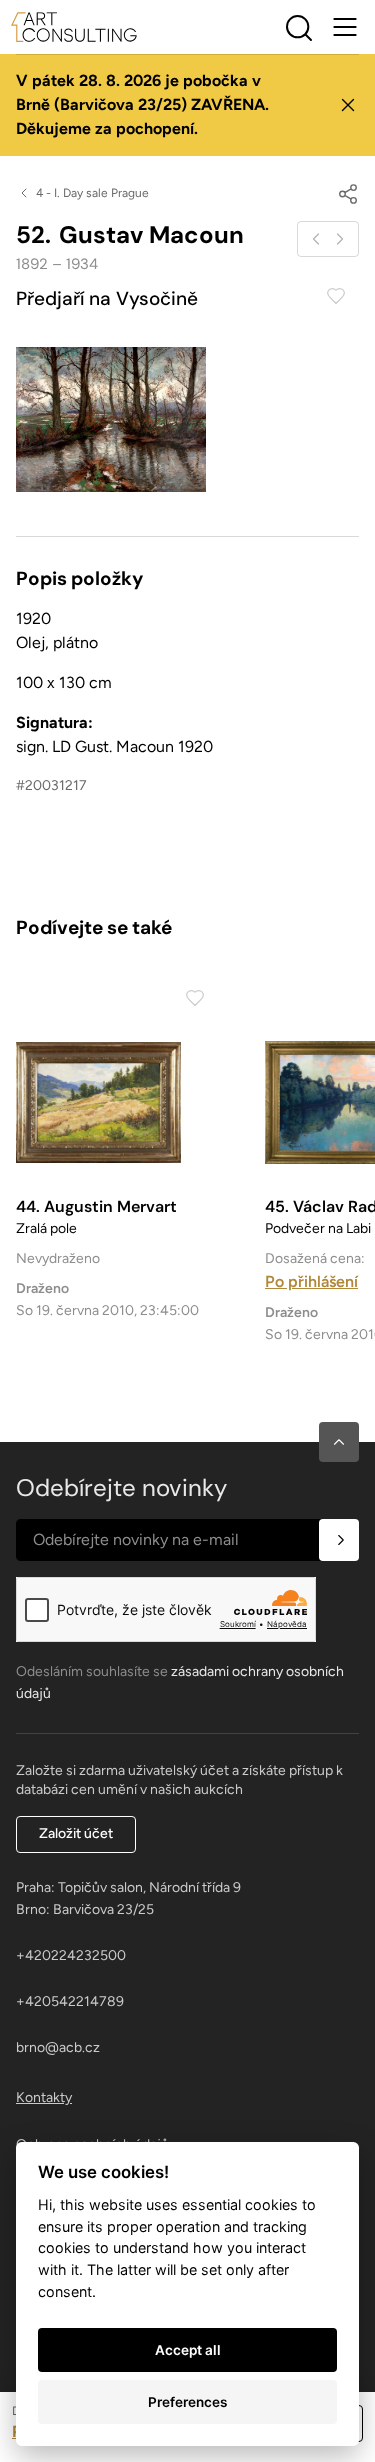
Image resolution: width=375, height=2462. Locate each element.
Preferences (187, 2402)
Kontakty (44, 2097)
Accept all (188, 2350)
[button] (339, 1442)
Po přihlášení (311, 1281)
